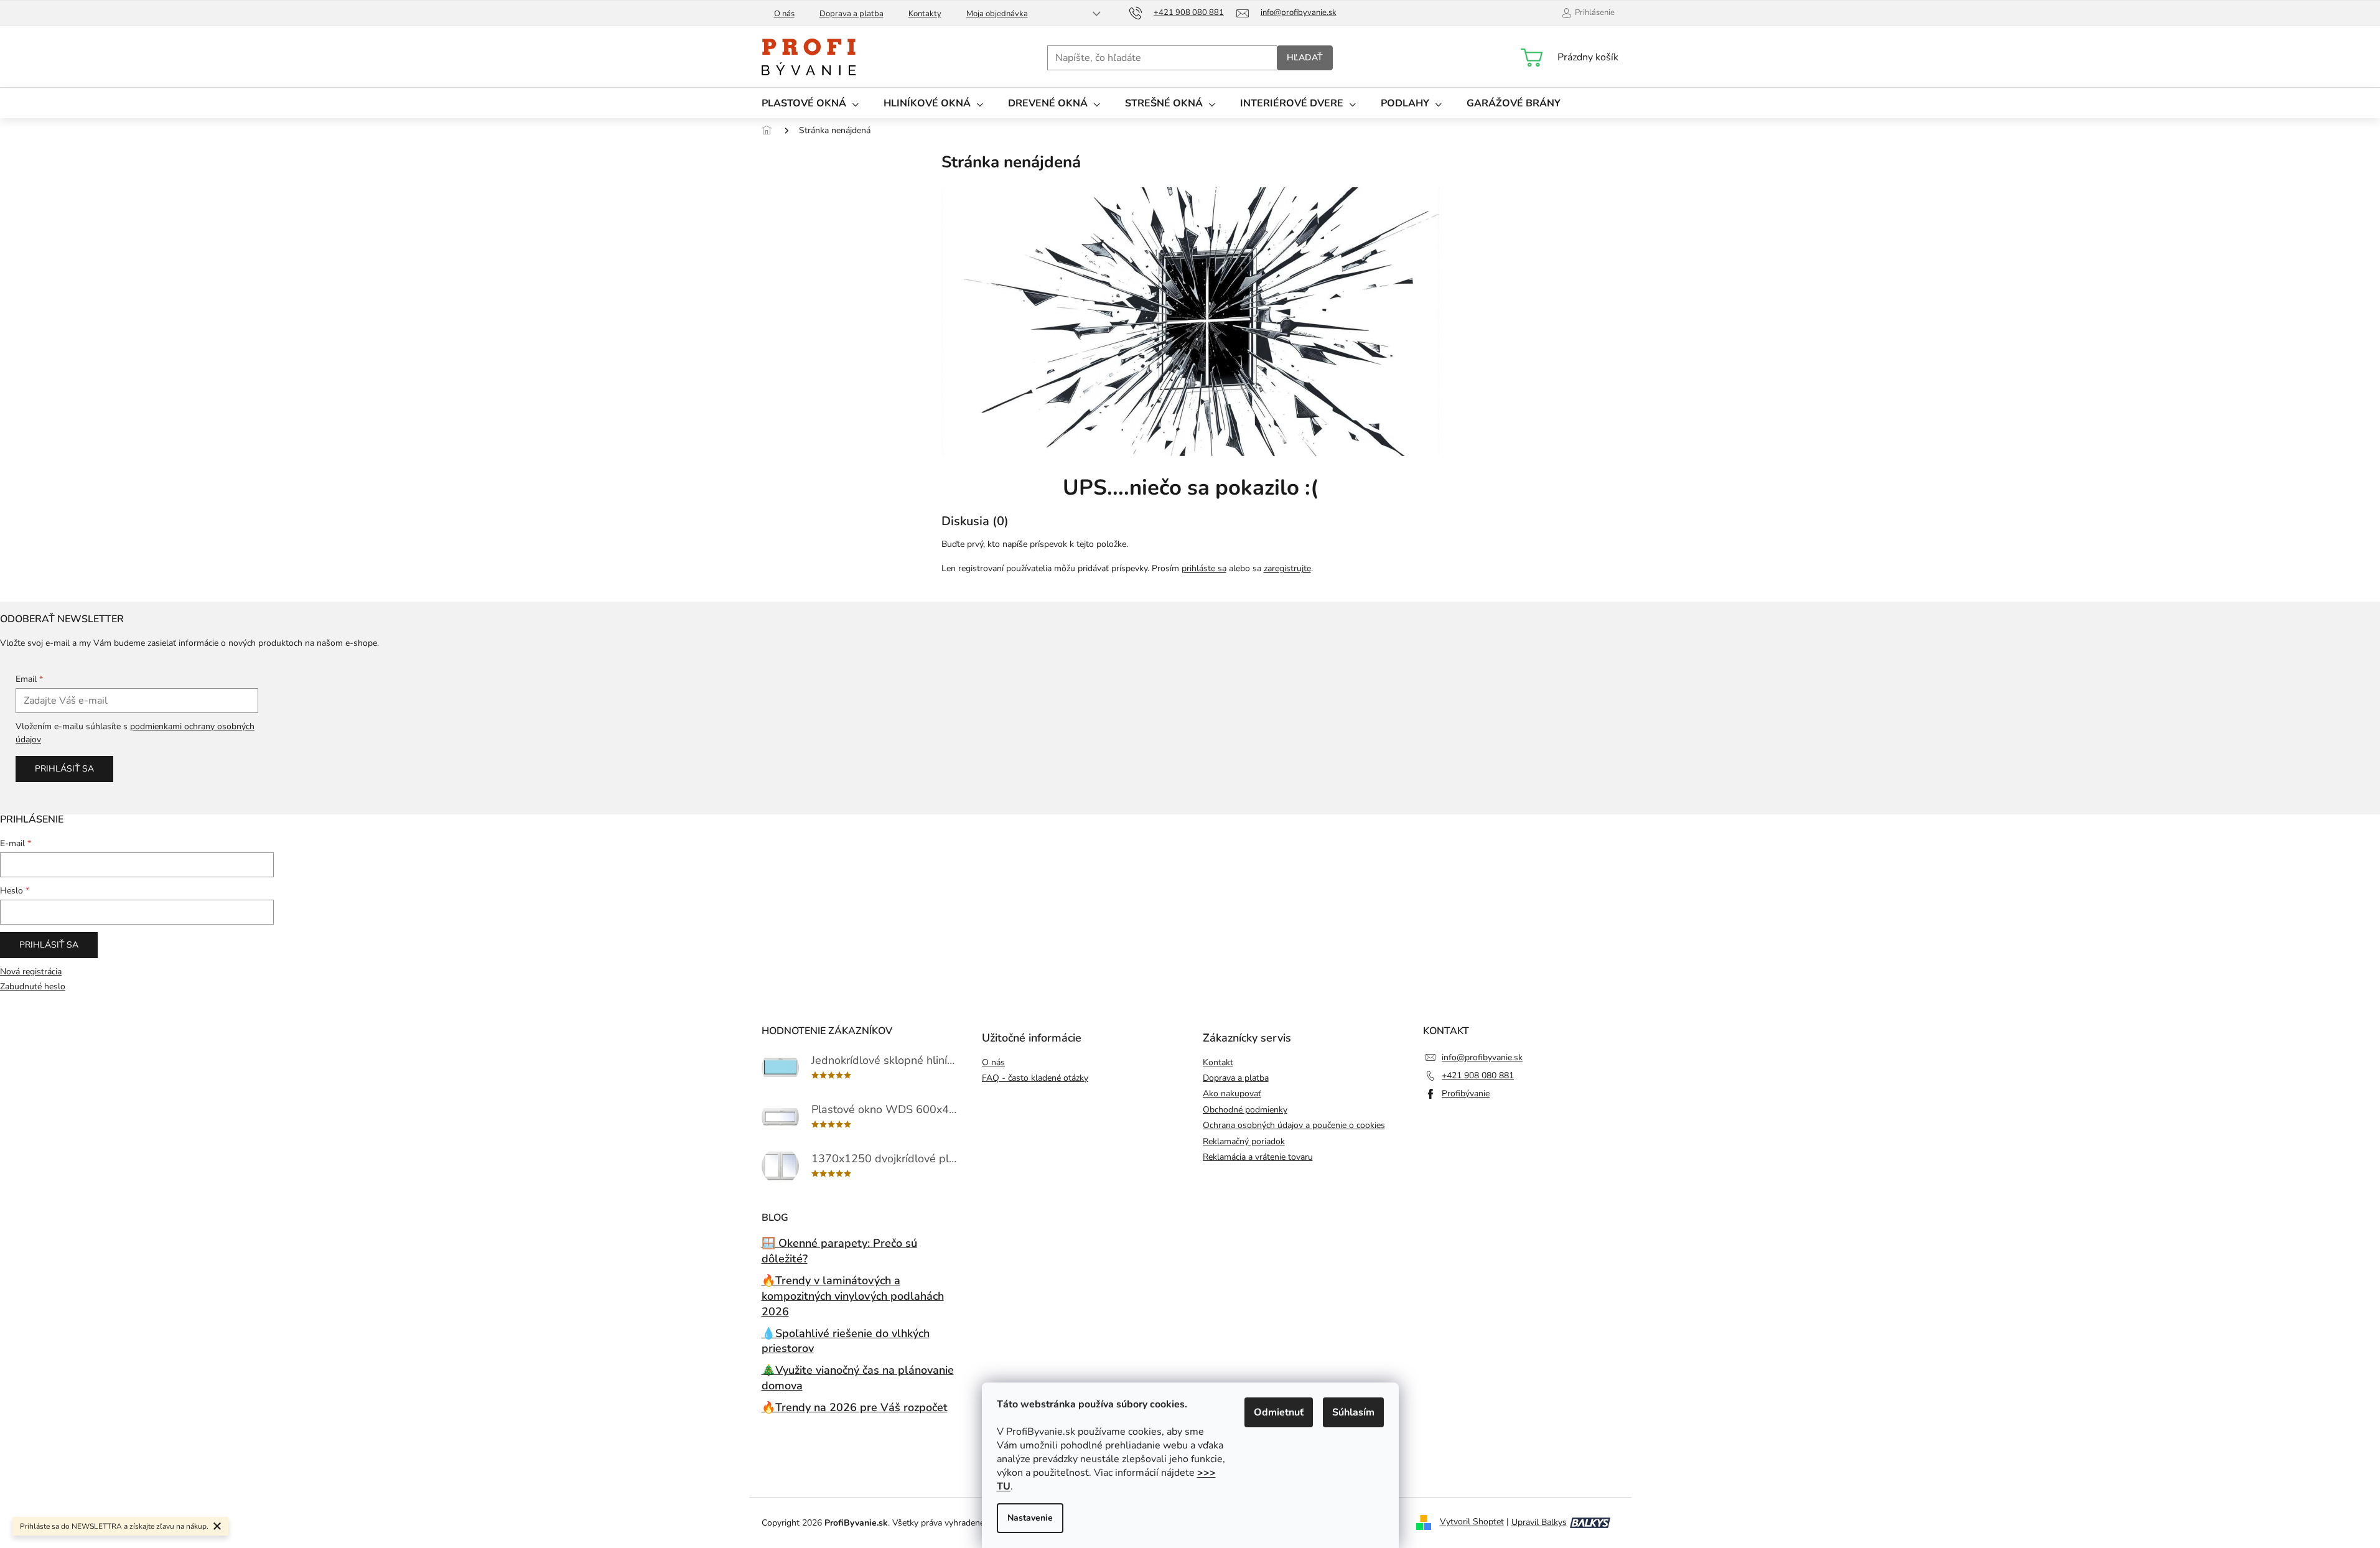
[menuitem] (810, 103)
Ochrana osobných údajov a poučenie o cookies (1294, 1125)
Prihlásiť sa (64, 769)
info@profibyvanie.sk (1482, 1057)
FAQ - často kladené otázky (1035, 1078)
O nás (784, 14)
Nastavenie (1030, 1518)
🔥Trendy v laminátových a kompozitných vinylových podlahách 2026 (853, 1296)
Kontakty (925, 14)
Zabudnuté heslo (33, 986)
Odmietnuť (1279, 1412)
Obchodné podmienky (1245, 1110)
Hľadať (1305, 58)
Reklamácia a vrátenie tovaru (1258, 1157)
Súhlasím (1353, 1412)
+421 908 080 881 (1478, 1075)
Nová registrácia (31, 972)
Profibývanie (1466, 1093)
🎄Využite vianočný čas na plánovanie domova (858, 1378)
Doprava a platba (852, 14)
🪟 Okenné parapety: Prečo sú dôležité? (839, 1251)
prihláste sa (1204, 568)
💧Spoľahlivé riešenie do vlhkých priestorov (846, 1341)
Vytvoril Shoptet (1472, 1522)
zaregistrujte (1287, 568)
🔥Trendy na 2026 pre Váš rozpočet (855, 1407)
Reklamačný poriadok (1244, 1141)
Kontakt (1218, 1062)
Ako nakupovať (1232, 1093)
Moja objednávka (997, 14)
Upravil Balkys (1539, 1522)
